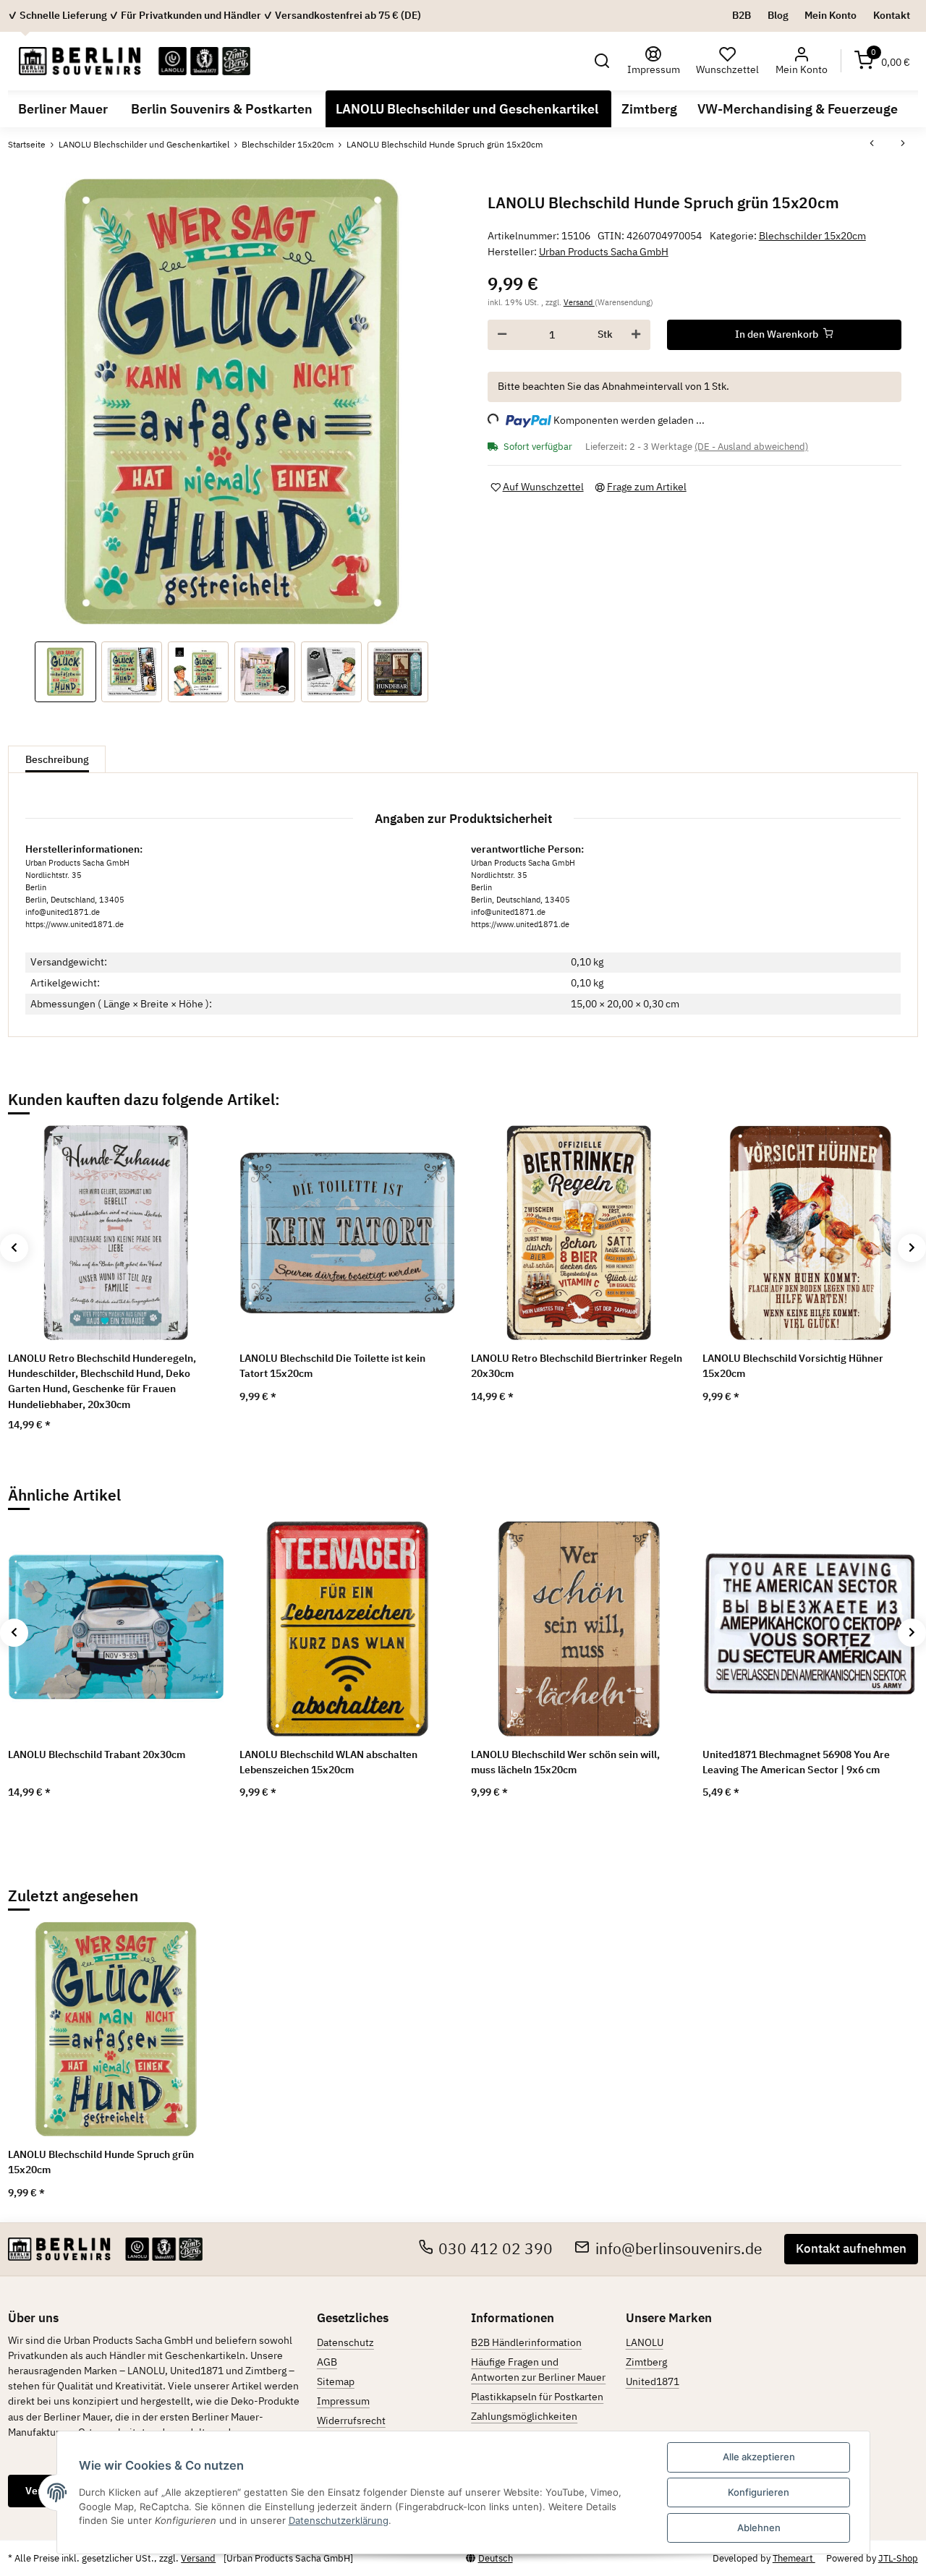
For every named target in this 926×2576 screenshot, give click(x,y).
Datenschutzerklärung (339, 2520)
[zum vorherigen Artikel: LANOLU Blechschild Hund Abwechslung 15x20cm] (872, 145)
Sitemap (336, 2381)
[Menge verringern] (502, 335)
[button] (602, 61)
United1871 (653, 2381)
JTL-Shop (898, 2558)
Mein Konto (831, 15)
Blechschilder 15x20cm (812, 236)
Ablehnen (759, 2528)
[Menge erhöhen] (636, 335)
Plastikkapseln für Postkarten (537, 2397)
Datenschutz (345, 2342)
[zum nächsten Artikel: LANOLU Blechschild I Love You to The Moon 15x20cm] (903, 145)
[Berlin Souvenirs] (135, 61)
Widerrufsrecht (351, 2421)
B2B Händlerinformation (526, 2342)
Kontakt (892, 15)
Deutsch (496, 2558)
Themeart (794, 2558)
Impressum (343, 2401)
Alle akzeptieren (759, 2457)
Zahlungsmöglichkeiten (524, 2416)
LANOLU (645, 2342)
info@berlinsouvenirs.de (679, 2249)
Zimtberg (646, 2362)
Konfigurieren (759, 2492)
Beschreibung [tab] (57, 759)
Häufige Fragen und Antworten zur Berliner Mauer (538, 2370)
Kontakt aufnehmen (851, 2248)
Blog (778, 15)
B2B (742, 15)
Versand (579, 302)
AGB (327, 2362)
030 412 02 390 (496, 2249)
